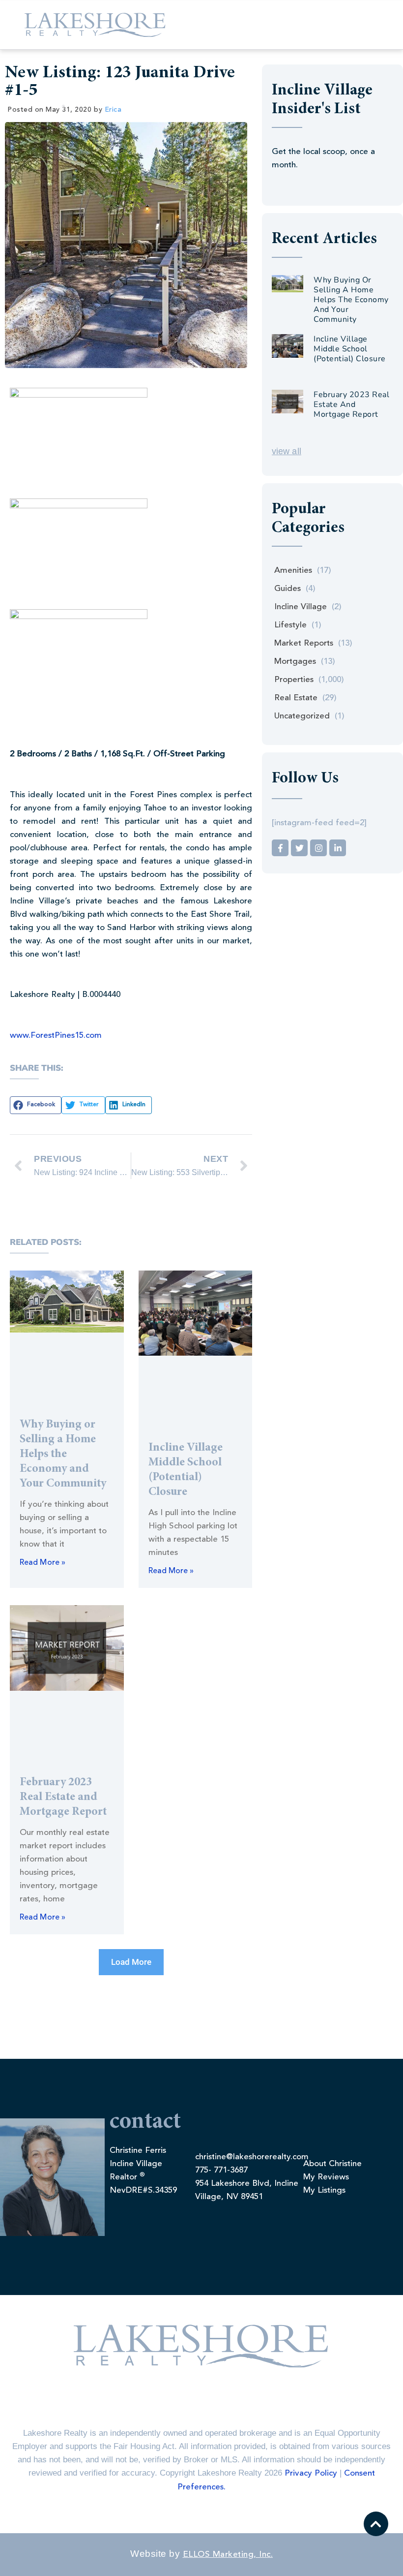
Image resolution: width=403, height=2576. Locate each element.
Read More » (43, 1563)
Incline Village (301, 607)
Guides (288, 589)
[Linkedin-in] (338, 848)
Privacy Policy (311, 2473)
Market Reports (304, 643)
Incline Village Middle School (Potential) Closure (350, 349)
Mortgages (295, 662)
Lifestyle (290, 625)
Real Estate (296, 698)
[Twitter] (299, 848)
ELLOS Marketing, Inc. (228, 2555)
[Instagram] (318, 848)
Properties (294, 680)
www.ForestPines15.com (56, 1036)
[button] (36, 1105)
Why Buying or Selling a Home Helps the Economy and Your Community (63, 1455)
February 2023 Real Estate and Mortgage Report (63, 1798)
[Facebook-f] (280, 848)
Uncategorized (302, 716)
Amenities (293, 571)
